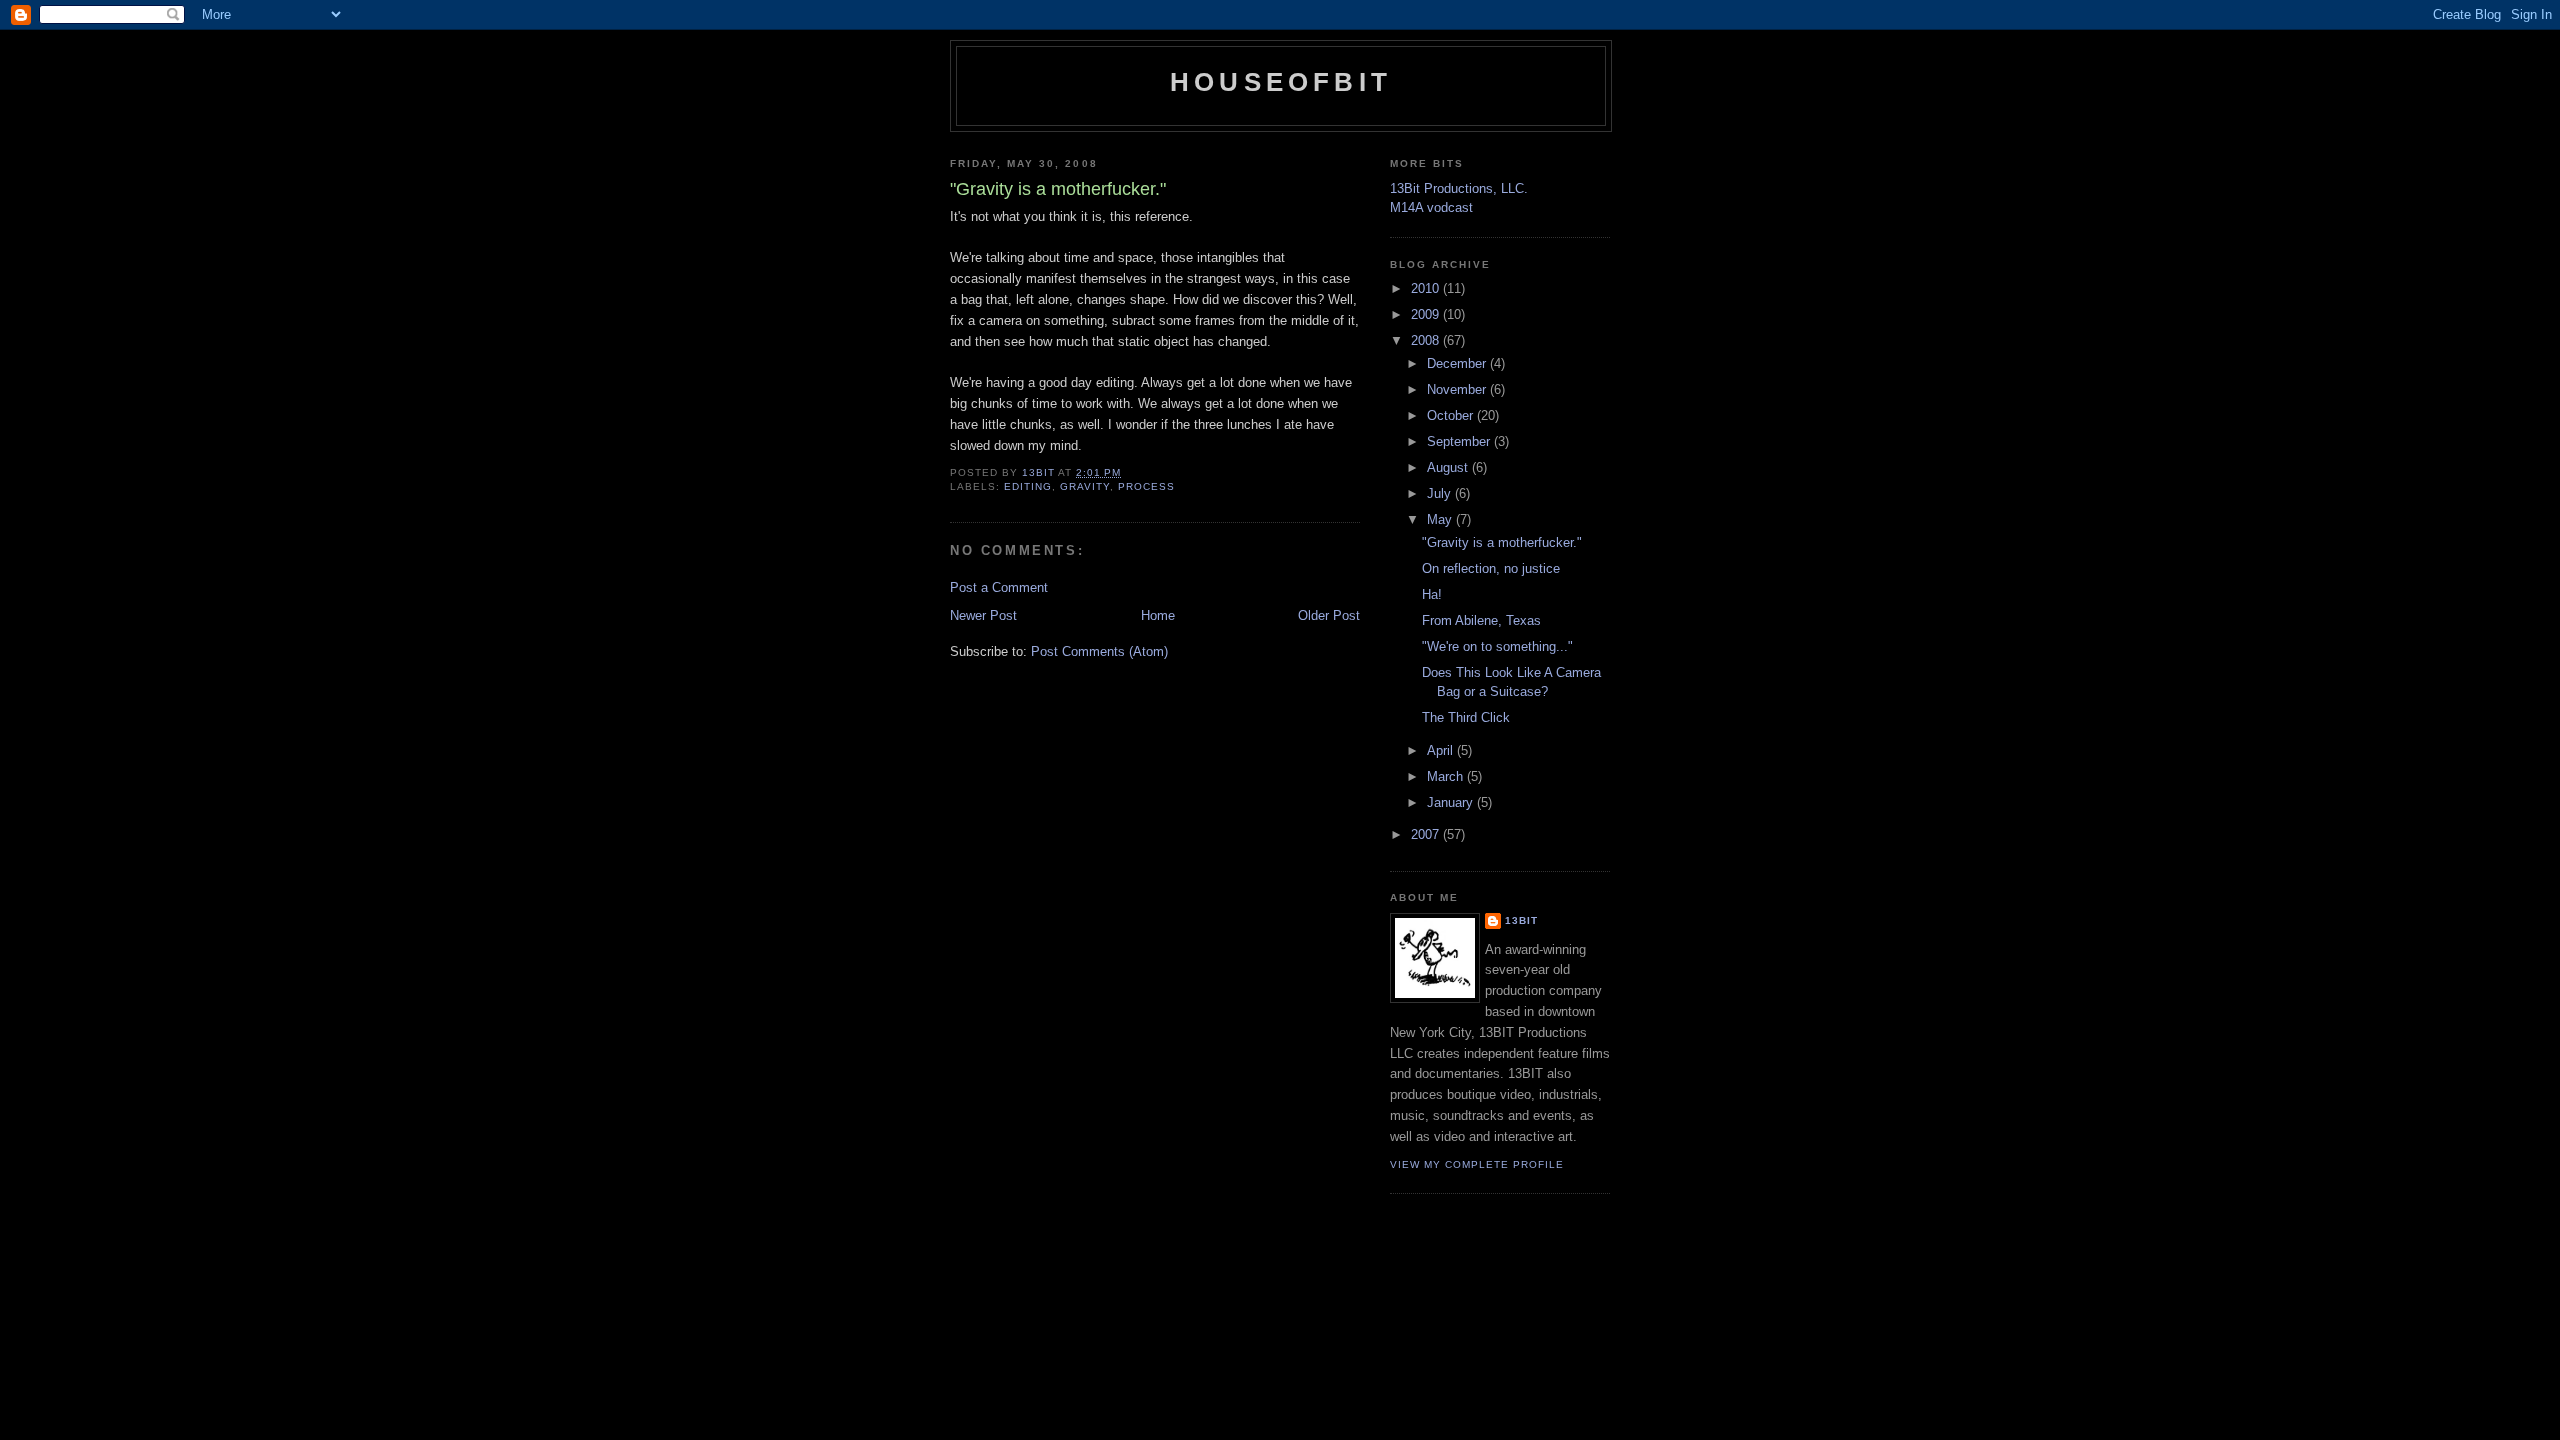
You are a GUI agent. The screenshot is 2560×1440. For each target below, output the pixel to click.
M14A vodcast (1431, 207)
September (1460, 441)
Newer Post (983, 615)
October (1452, 415)
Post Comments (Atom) (1099, 651)
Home (1158, 615)
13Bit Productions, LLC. (1459, 188)
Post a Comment (999, 587)
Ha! (1432, 594)
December (1458, 363)
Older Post (1329, 615)
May (1441, 519)
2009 (1427, 314)
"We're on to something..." (1497, 646)
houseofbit (1281, 82)
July (1441, 493)
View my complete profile (1477, 1164)
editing (1028, 486)
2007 (1427, 834)
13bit (1521, 920)
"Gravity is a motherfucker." (1502, 542)
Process (1146, 486)
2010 (1427, 288)
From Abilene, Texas (1481, 620)
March (1447, 776)
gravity (1085, 486)
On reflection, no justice (1491, 568)
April (1442, 750)
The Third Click (1466, 717)
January (1452, 802)
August (1449, 467)
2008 (1427, 340)
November (1458, 389)
